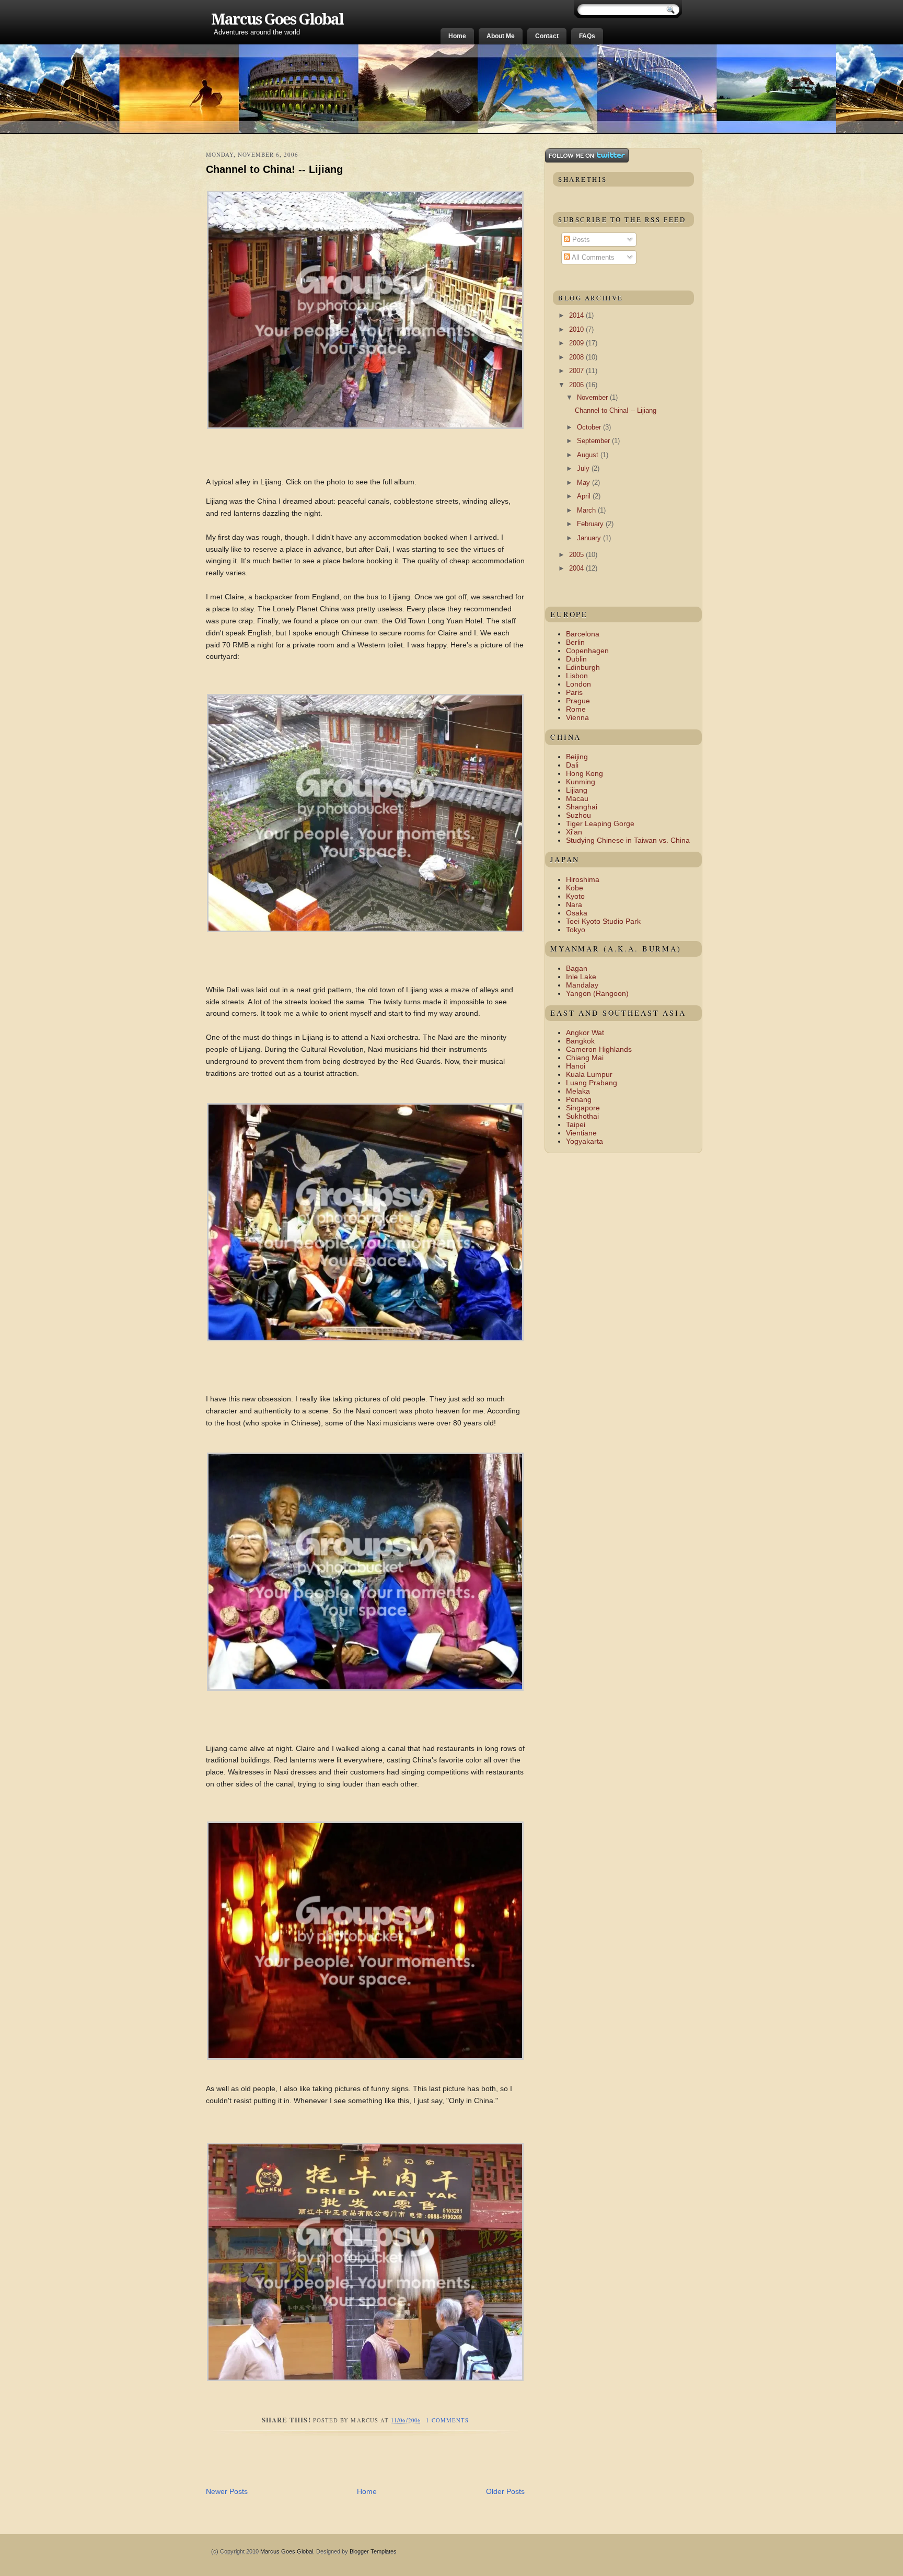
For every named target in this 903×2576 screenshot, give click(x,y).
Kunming (581, 782)
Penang (579, 1099)
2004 (577, 568)
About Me (501, 36)
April (585, 496)
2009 (577, 343)
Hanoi (576, 1066)
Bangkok (580, 1041)
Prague (578, 701)
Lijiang (577, 790)
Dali (572, 765)
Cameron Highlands (599, 1049)
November (593, 397)
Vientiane (581, 1133)
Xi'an (574, 832)
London (578, 684)
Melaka (578, 1091)
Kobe (575, 888)
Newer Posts (227, 2491)
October (590, 427)
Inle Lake (581, 977)
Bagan (577, 968)
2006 (577, 385)
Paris (574, 692)
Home (457, 36)
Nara (574, 904)
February (591, 524)
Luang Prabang (592, 1083)
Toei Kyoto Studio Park (603, 921)
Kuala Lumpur (589, 1074)
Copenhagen (587, 651)
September (594, 441)
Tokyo (576, 930)
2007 (577, 371)
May (584, 483)
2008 (577, 357)
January (590, 538)
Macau (577, 798)
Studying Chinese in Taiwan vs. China (628, 840)
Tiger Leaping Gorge (600, 823)
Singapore (583, 1108)
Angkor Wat (585, 1032)
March (587, 510)
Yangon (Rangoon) (597, 993)
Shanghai (582, 807)
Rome (576, 709)
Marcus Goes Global (277, 19)
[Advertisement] (328, 2463)
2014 (577, 315)
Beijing (577, 757)
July (584, 468)
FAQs (587, 36)
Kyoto (575, 896)
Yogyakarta (584, 1141)
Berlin (575, 642)
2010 (577, 329)
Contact (547, 36)
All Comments (592, 257)
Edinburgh (583, 667)
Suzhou (578, 815)
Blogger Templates (373, 2551)
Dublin (576, 659)
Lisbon (577, 676)
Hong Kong (584, 773)
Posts (580, 240)
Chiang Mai (585, 1058)
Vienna (577, 717)
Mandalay (582, 985)
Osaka (577, 913)
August (589, 455)
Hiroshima (583, 879)
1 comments (447, 2420)
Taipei (576, 1124)
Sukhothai (582, 1116)
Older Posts (505, 2491)
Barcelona (583, 634)
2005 (577, 555)
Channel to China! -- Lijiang (274, 169)
